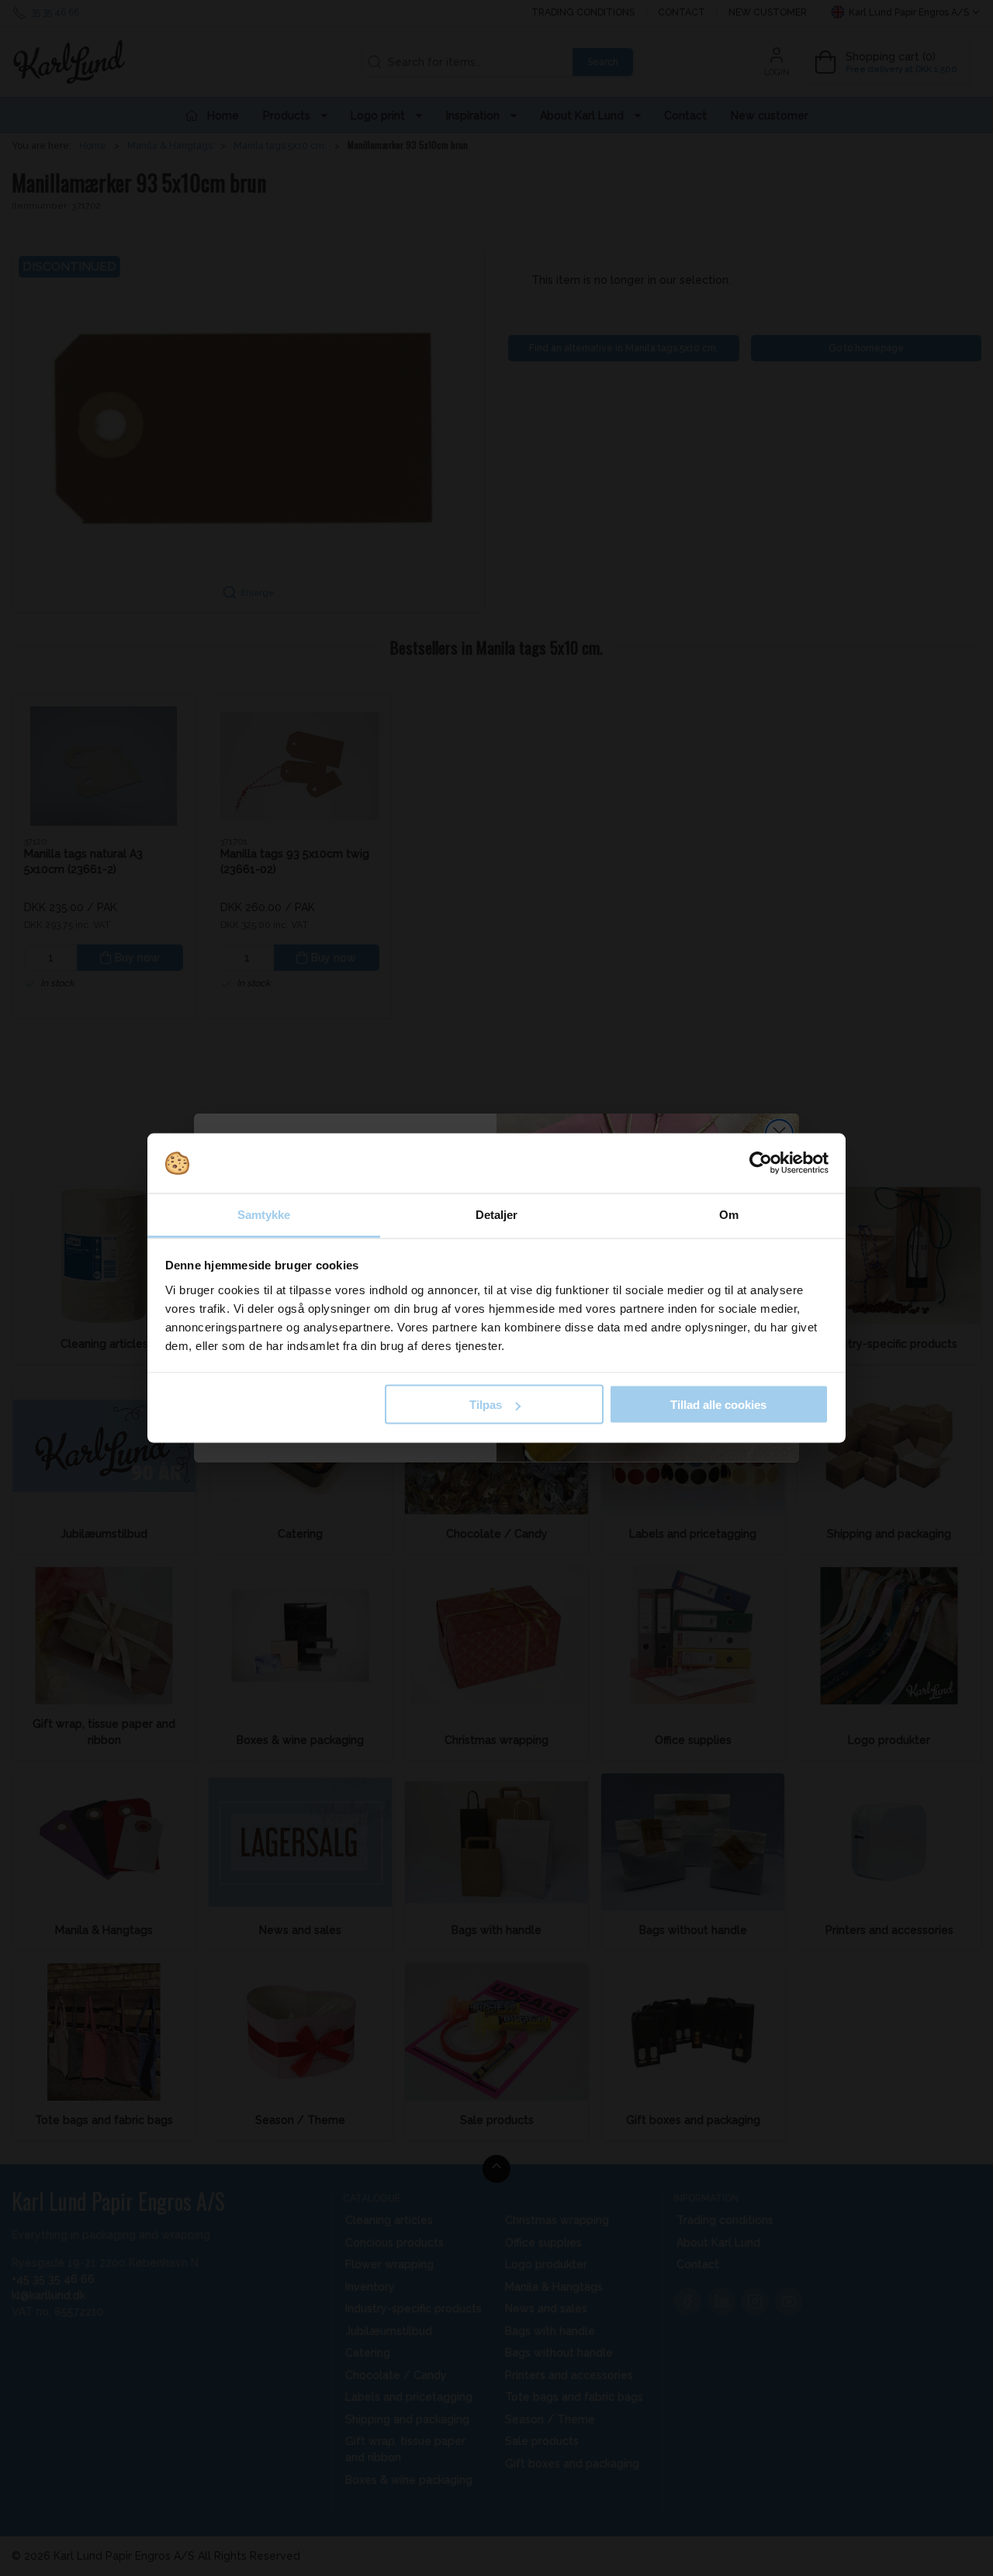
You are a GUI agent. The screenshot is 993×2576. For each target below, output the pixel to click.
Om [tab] (729, 1214)
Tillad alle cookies (718, 1405)
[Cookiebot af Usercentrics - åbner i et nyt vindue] (761, 1163)
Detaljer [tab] (497, 1214)
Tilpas (486, 1405)
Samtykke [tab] (264, 1214)
